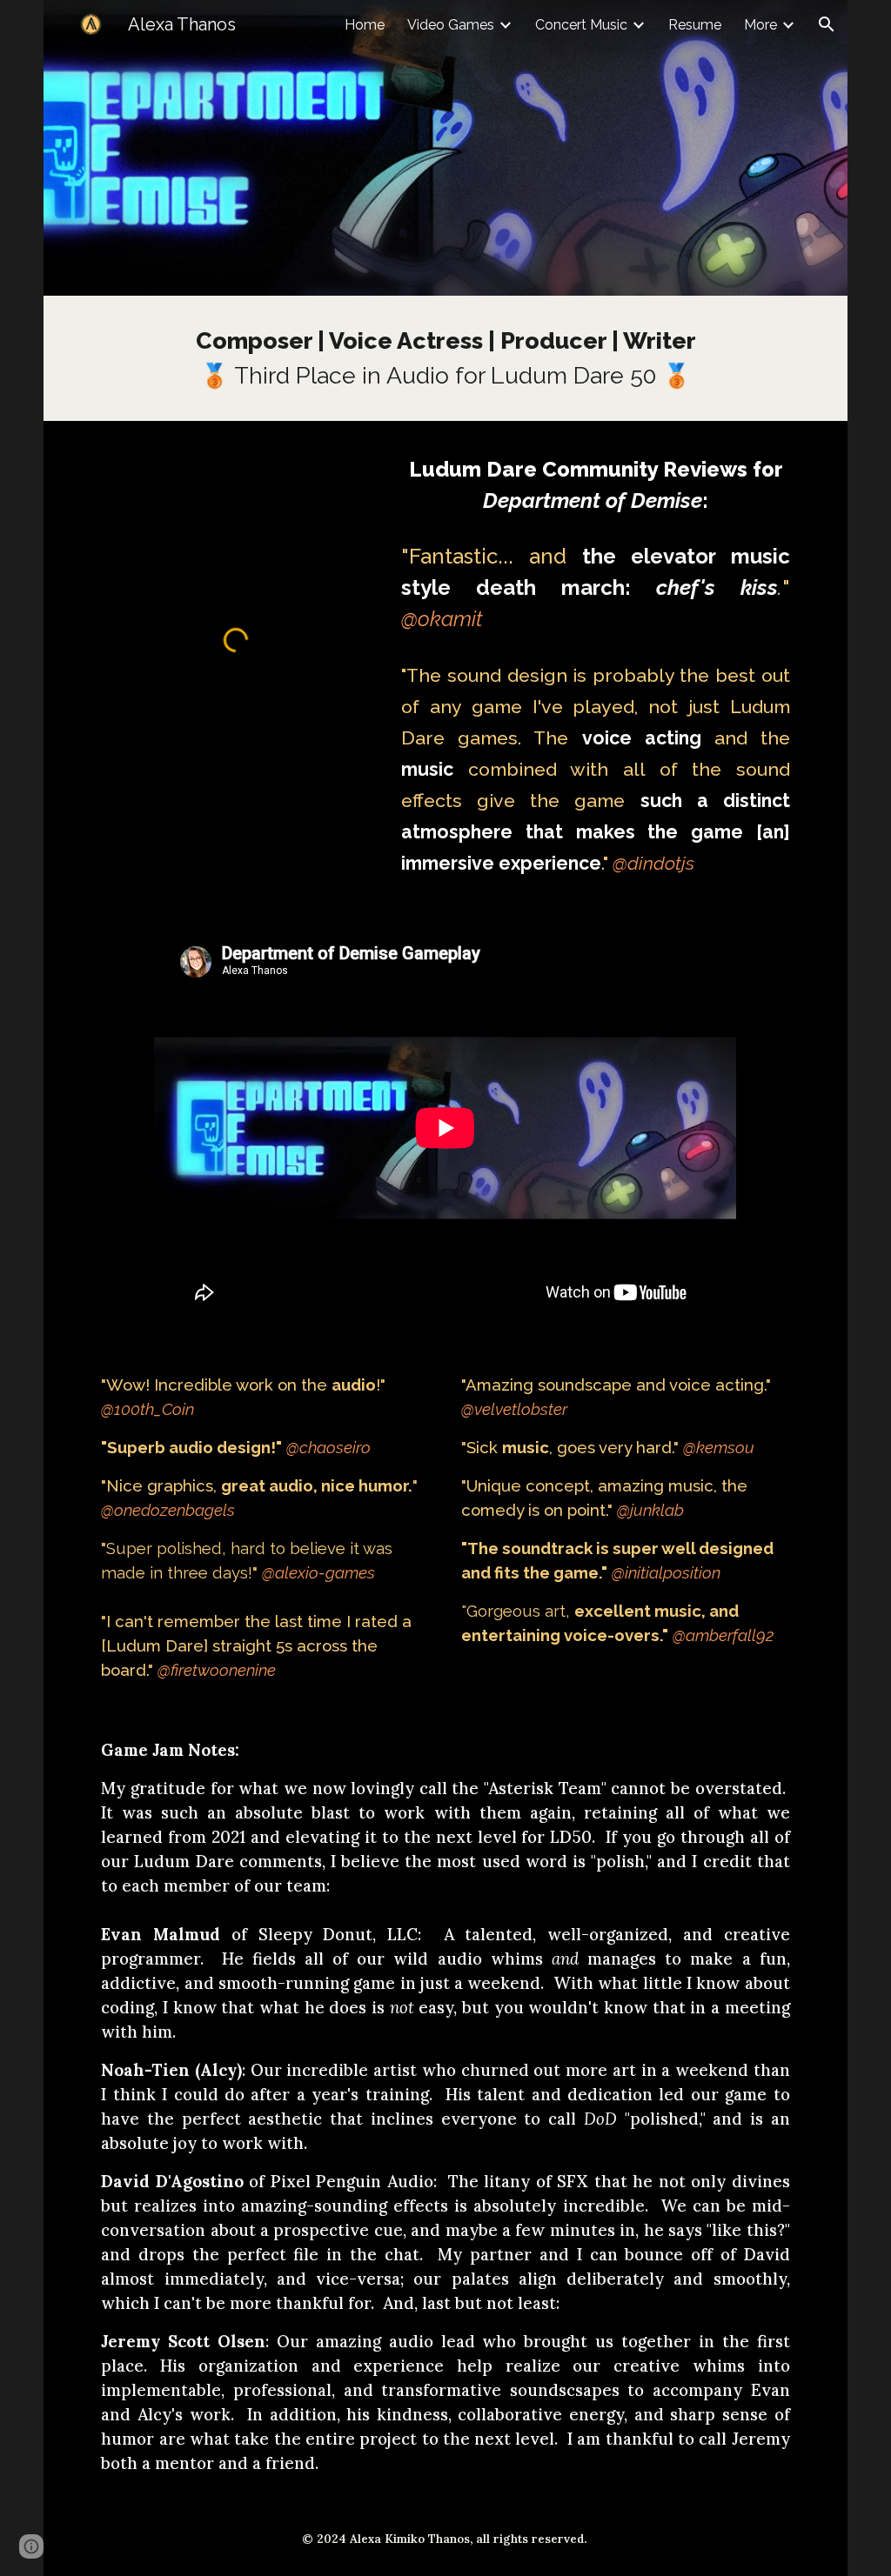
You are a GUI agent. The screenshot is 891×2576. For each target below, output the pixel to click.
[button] (827, 24)
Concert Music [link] (581, 25)
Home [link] (365, 25)
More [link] (760, 25)
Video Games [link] (451, 25)
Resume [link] (695, 25)
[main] (445, 358)
